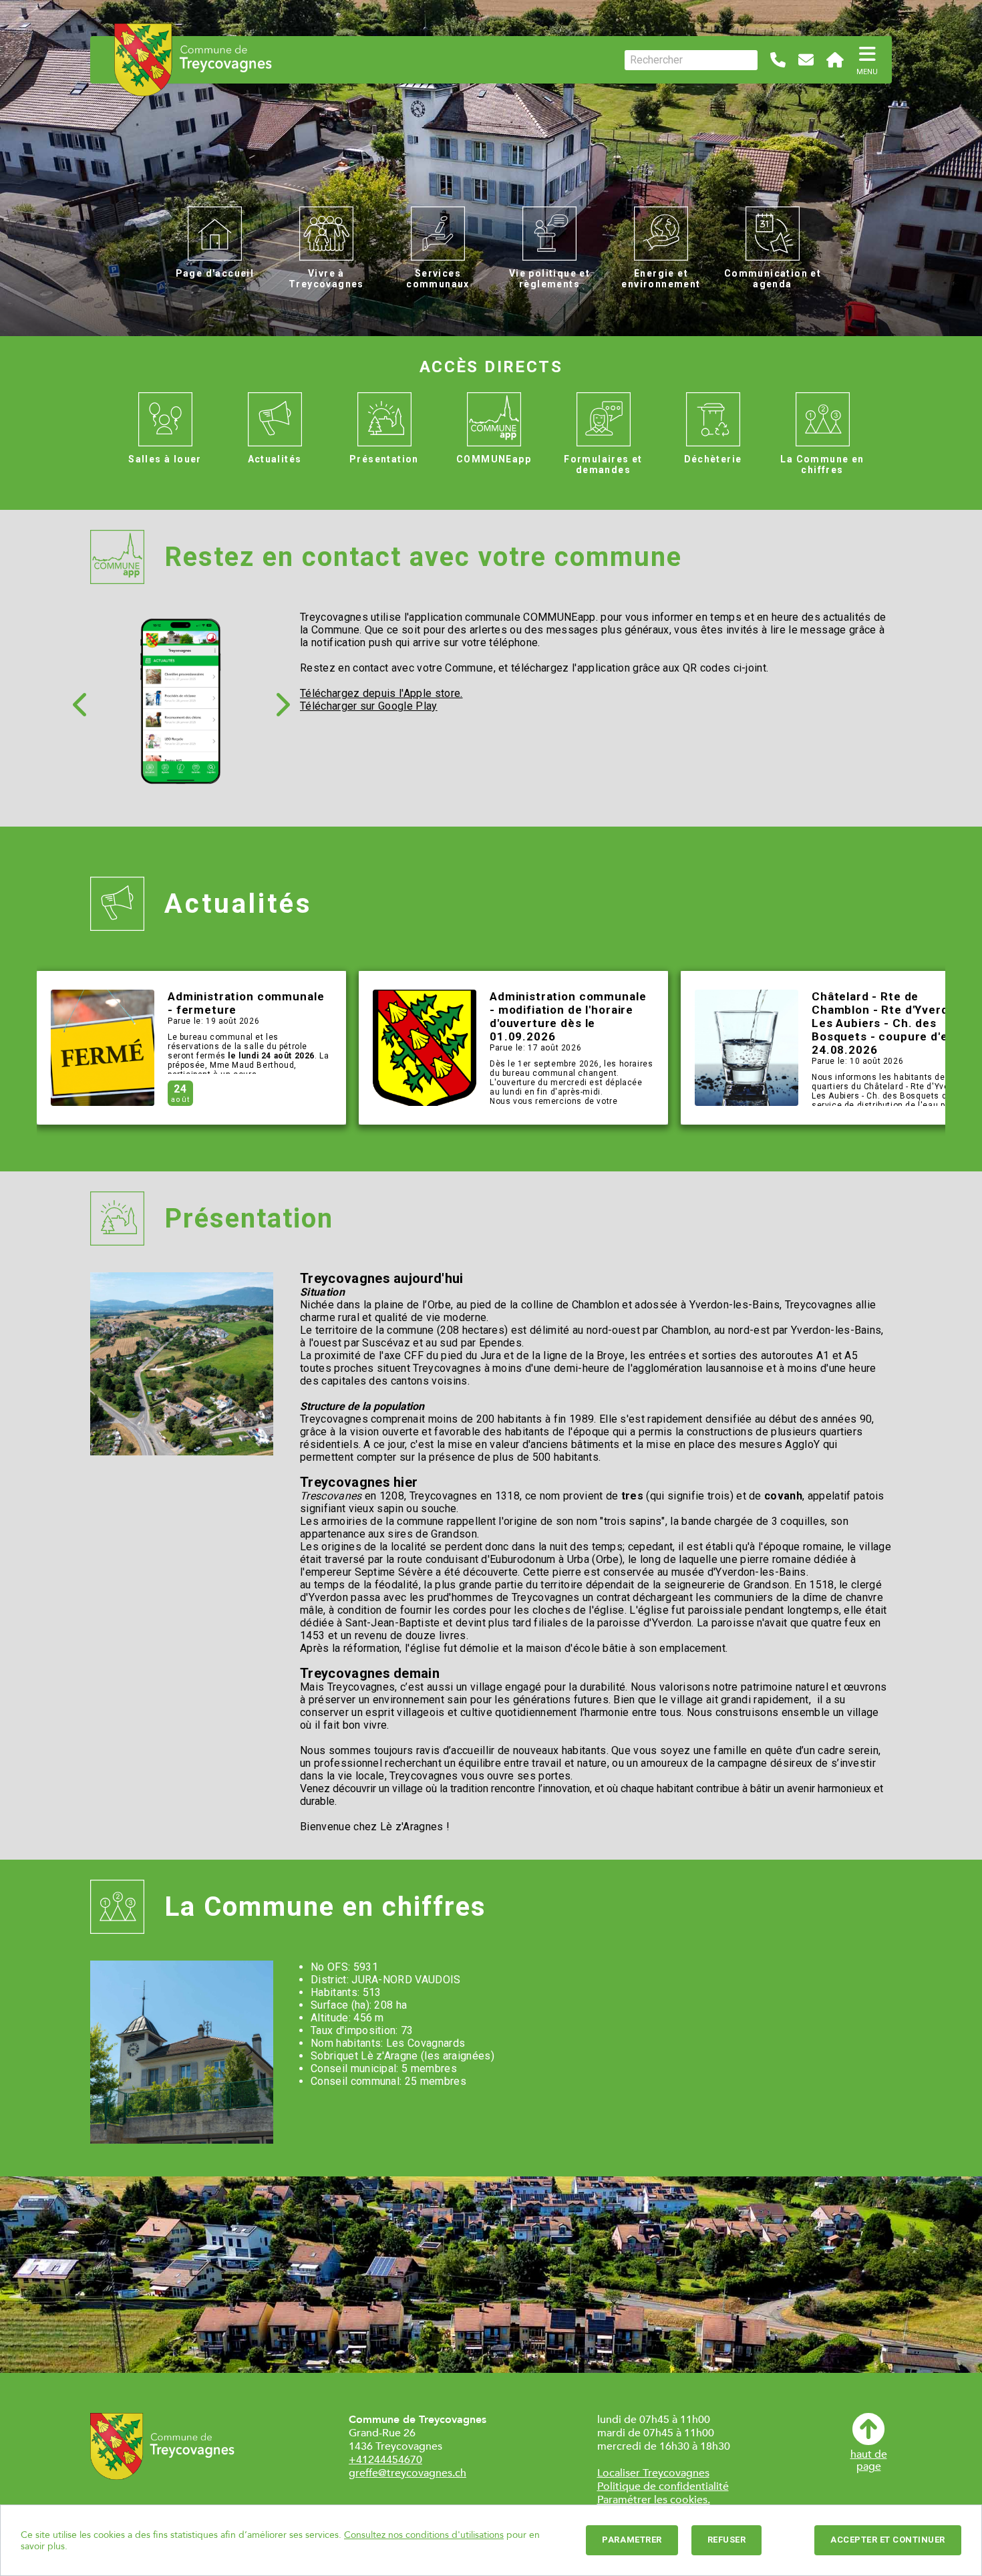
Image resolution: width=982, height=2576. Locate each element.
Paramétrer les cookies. (654, 2500)
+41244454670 (385, 2460)
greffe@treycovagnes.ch (407, 2473)
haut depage (869, 2460)
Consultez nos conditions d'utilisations (424, 2535)
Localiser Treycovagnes (653, 2473)
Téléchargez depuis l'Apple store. (381, 693)
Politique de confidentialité (663, 2486)
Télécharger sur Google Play (369, 706)
